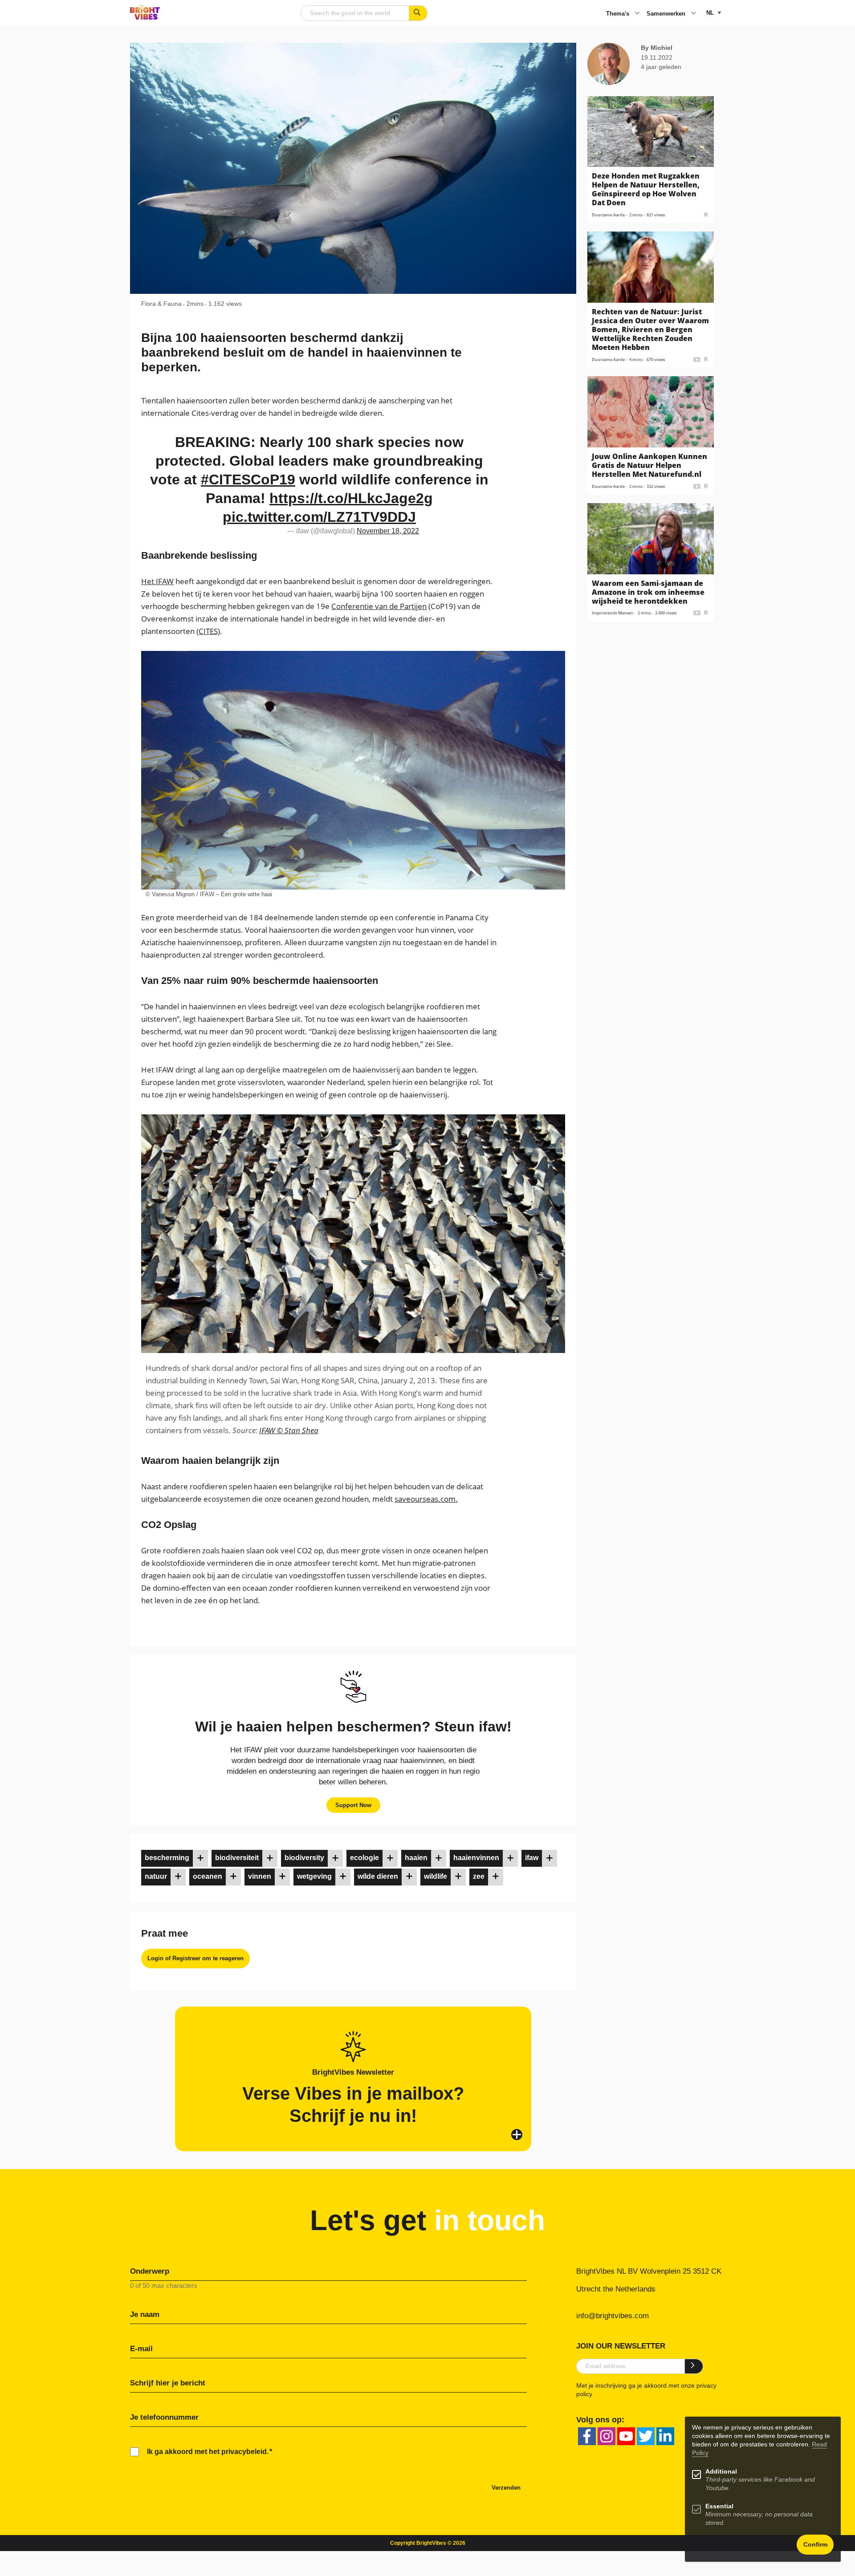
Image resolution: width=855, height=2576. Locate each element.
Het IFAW (157, 581)
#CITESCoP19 (248, 479)
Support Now (353, 1805)
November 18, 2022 (388, 531)
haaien (416, 1858)
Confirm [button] (815, 2545)
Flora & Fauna (161, 304)
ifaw (532, 1858)
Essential (719, 2506)
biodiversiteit (237, 1858)
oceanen (208, 1876)
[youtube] (626, 2436)
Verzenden (506, 2488)
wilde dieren (378, 1876)
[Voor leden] (200, 1858)
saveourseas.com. (426, 1499)
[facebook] (587, 2436)
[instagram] (607, 2436)
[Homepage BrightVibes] (145, 17)
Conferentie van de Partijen (379, 606)
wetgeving (314, 1876)
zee (479, 1876)
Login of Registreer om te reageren (195, 1958)
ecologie (364, 1858)
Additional (721, 2472)
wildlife (436, 1876)
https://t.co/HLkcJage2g (351, 498)
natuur (156, 1876)
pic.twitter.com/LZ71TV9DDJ (319, 517)
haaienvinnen (476, 1858)
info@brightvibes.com (613, 2316)
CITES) (209, 631)
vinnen (260, 1876)
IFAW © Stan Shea (289, 1430)
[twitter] (646, 2436)
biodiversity (304, 1858)
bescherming (167, 1858)
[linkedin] (665, 2436)
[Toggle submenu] (637, 14)
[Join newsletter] (694, 2366)
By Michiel (657, 48)
